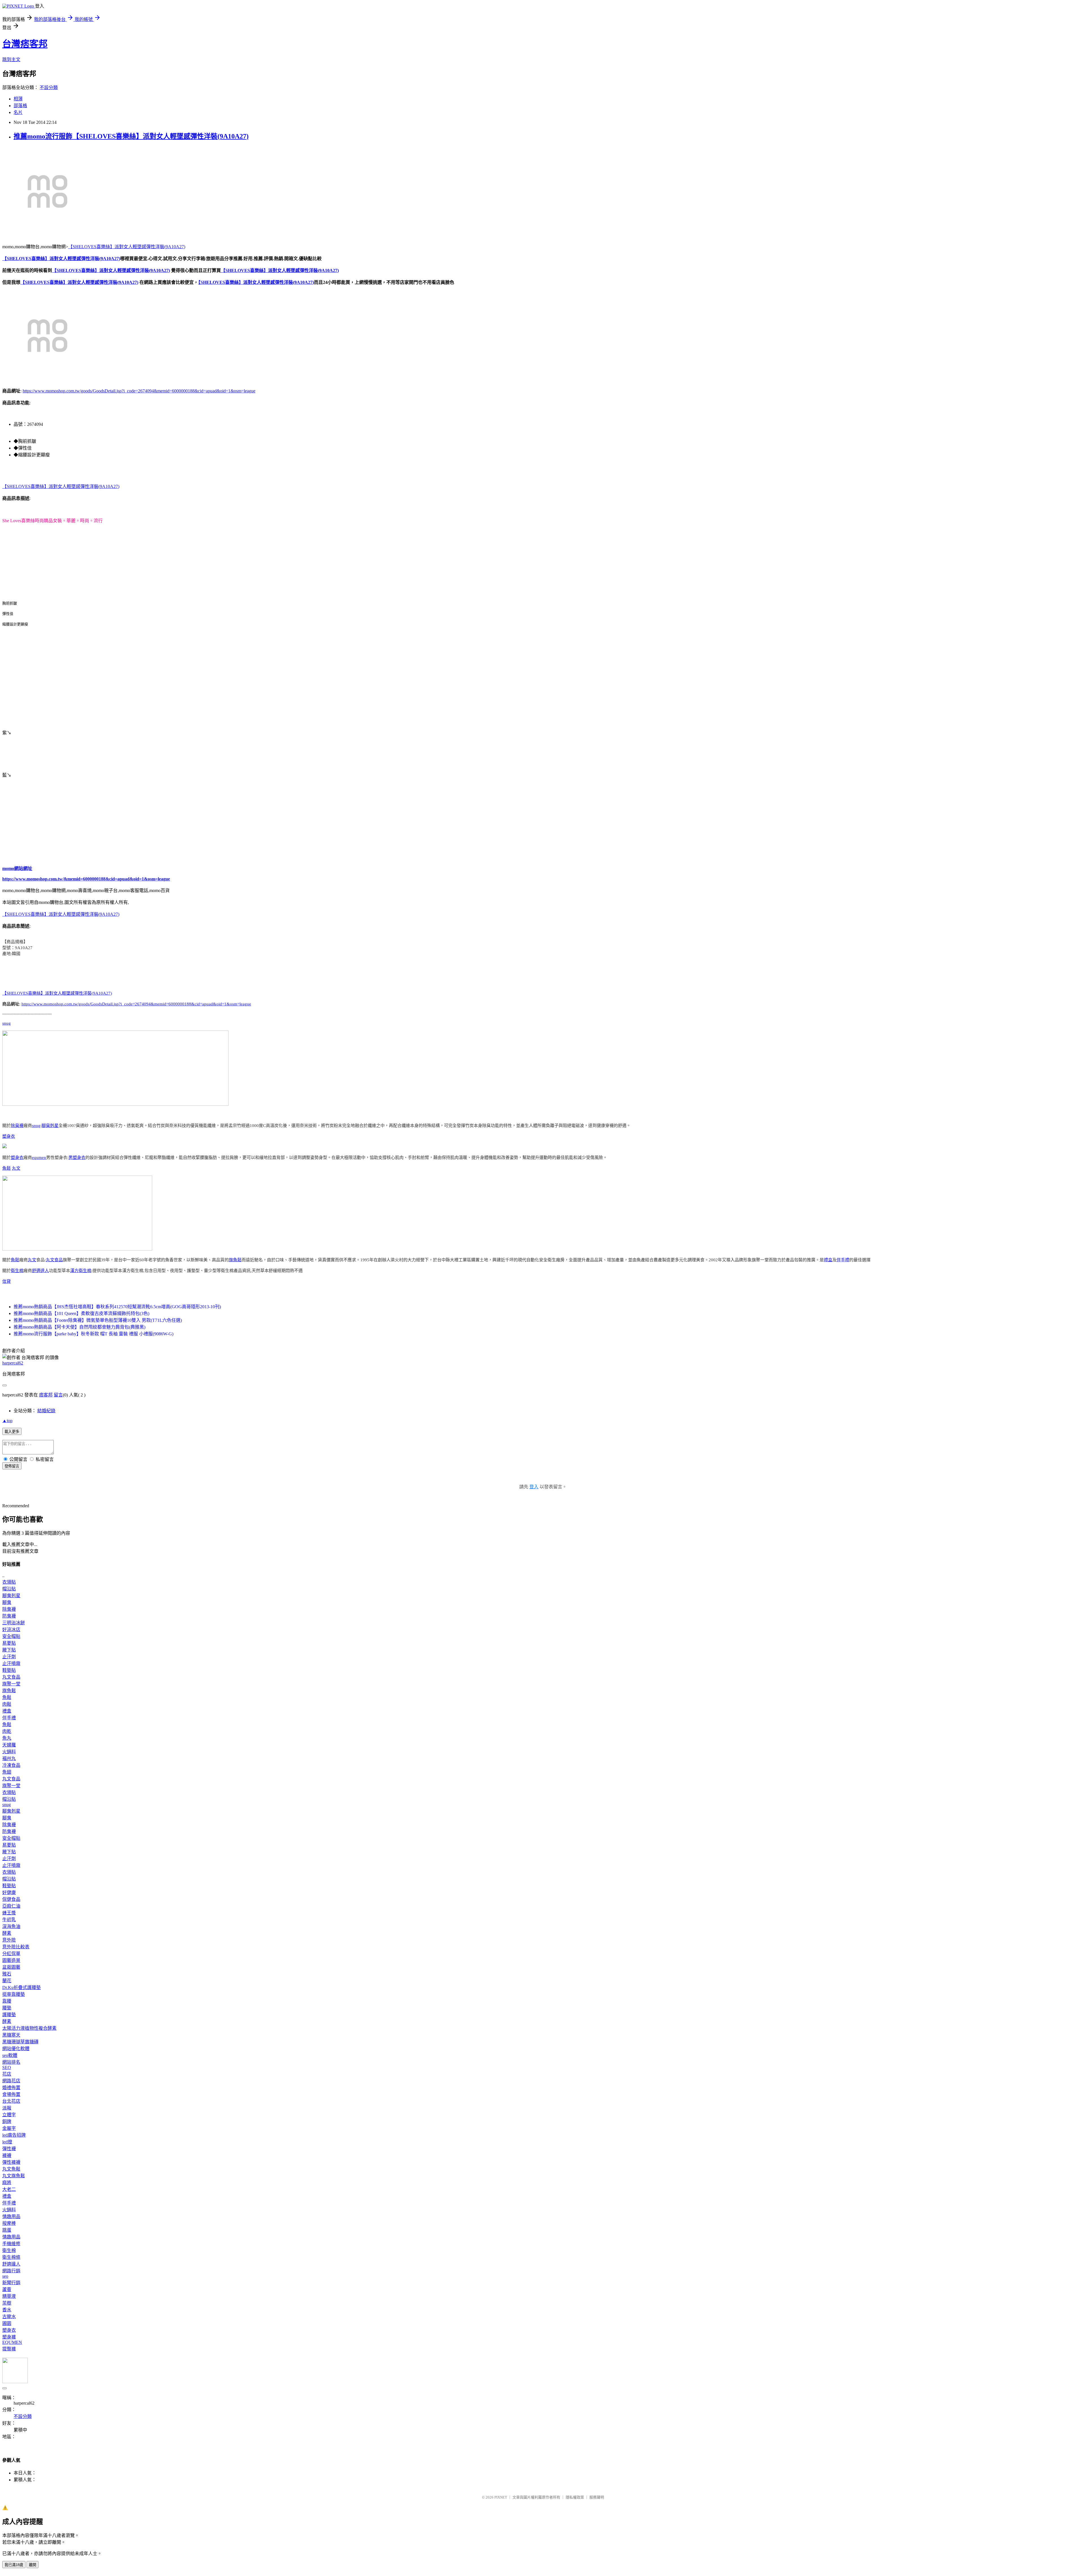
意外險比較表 (16, 1947)
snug (7, 1023)
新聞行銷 (11, 2283)
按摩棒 (9, 2223)
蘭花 (7, 1981)
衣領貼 (9, 1582)
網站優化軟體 (16, 2049)
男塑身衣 (77, 1158)
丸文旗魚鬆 (14, 2176)
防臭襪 (9, 1616)
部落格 (20, 106)
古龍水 (9, 2317)
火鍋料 (9, 1752)
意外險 (9, 1940)
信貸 (7, 1281)
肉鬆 (7, 1704)
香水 (7, 2310)
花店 (7, 2074)
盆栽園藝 (11, 1967)
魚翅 (7, 1772)
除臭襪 (17, 1126)
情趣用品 (11, 2217)
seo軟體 (10, 2055)
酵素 (7, 1933)
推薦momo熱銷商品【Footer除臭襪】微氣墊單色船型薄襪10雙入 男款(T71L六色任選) (98, 1320)
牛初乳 (9, 1920)
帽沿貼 (9, 1589)
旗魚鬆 (235, 1260)
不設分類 (49, 88)
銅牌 (7, 2122)
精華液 (9, 2296)
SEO (7, 2068)
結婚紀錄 (46, 1411)
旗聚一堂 (11, 1684)
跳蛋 (7, 2230)
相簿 (18, 99)
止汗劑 (9, 1657)
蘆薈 (7, 2289)
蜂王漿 (9, 1913)
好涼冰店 (11, 1630)
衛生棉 (17, 1271)
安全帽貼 (11, 1636)
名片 (18, 112)
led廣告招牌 (14, 2135)
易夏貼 (9, 1643)
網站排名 (11, 2062)
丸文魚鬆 (11, 2169)
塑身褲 (9, 2337)
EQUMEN (12, 2342)
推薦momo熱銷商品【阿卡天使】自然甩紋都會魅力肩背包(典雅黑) (79, 1327)
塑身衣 (9, 1136)
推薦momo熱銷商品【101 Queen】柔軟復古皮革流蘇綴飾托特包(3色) (81, 1313)
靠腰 (7, 2001)
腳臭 (7, 1602)
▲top (7, 1421)
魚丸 (7, 1738)
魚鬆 (7, 1168)
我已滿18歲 (14, 2565)
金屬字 (9, 2128)
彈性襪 (9, 2149)
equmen (39, 1158)
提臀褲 (9, 2349)
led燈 (7, 2142)
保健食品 (11, 1899)
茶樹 (7, 2303)
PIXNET (501, 2497)
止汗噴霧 (11, 1663)
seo (5, 2276)
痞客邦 (46, 1395)
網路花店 (11, 2081)
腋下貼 (9, 1650)
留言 (58, 1395)
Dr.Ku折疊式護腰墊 (21, 1987)
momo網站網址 (17, 868)
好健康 (9, 1892)
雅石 (7, 1974)
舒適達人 (40, 1271)
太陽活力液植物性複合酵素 (29, 2028)
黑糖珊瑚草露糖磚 (20, 2042)
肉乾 (7, 1731)
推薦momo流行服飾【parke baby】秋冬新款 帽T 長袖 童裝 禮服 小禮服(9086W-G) (93, 1334)
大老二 (9, 2189)
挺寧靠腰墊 (14, 1994)
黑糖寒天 (11, 2035)
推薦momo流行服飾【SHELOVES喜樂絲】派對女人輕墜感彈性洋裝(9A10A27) (131, 136)
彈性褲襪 (11, 2162)
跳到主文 (11, 60)
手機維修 (11, 2244)
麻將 (7, 2183)
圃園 (7, 2323)
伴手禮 (843, 1260)
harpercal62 (13, 1363)
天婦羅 (9, 1745)
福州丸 (9, 1758)
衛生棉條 (11, 2257)
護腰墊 (9, 2015)
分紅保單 (11, 1954)
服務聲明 (597, 2497)
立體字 (9, 2115)
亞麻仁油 (11, 1906)
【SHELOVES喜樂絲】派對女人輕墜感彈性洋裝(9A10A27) (127, 247)
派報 (7, 2108)
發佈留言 (12, 1466)
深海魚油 (11, 1926)
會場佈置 (11, 2094)
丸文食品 (54, 1260)
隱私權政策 (575, 2497)
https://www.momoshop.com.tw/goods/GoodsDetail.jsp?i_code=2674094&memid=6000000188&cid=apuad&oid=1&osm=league (139, 391)
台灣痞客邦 (25, 44)
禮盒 (828, 1260)
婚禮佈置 (11, 2088)
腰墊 (7, 2008)
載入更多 (12, 1432)
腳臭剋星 (50, 1126)
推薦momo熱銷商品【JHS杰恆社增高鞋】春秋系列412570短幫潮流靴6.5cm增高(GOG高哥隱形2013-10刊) (117, 1307)
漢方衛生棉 (81, 1271)
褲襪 (7, 2155)
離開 (33, 2565)
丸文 (16, 1168)
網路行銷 (11, 2271)
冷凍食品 (11, 1765)
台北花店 (11, 2101)
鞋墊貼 (9, 1670)
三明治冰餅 (14, 1623)
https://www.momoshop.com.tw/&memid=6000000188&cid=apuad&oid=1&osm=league (86, 879)
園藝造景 (11, 1960)
